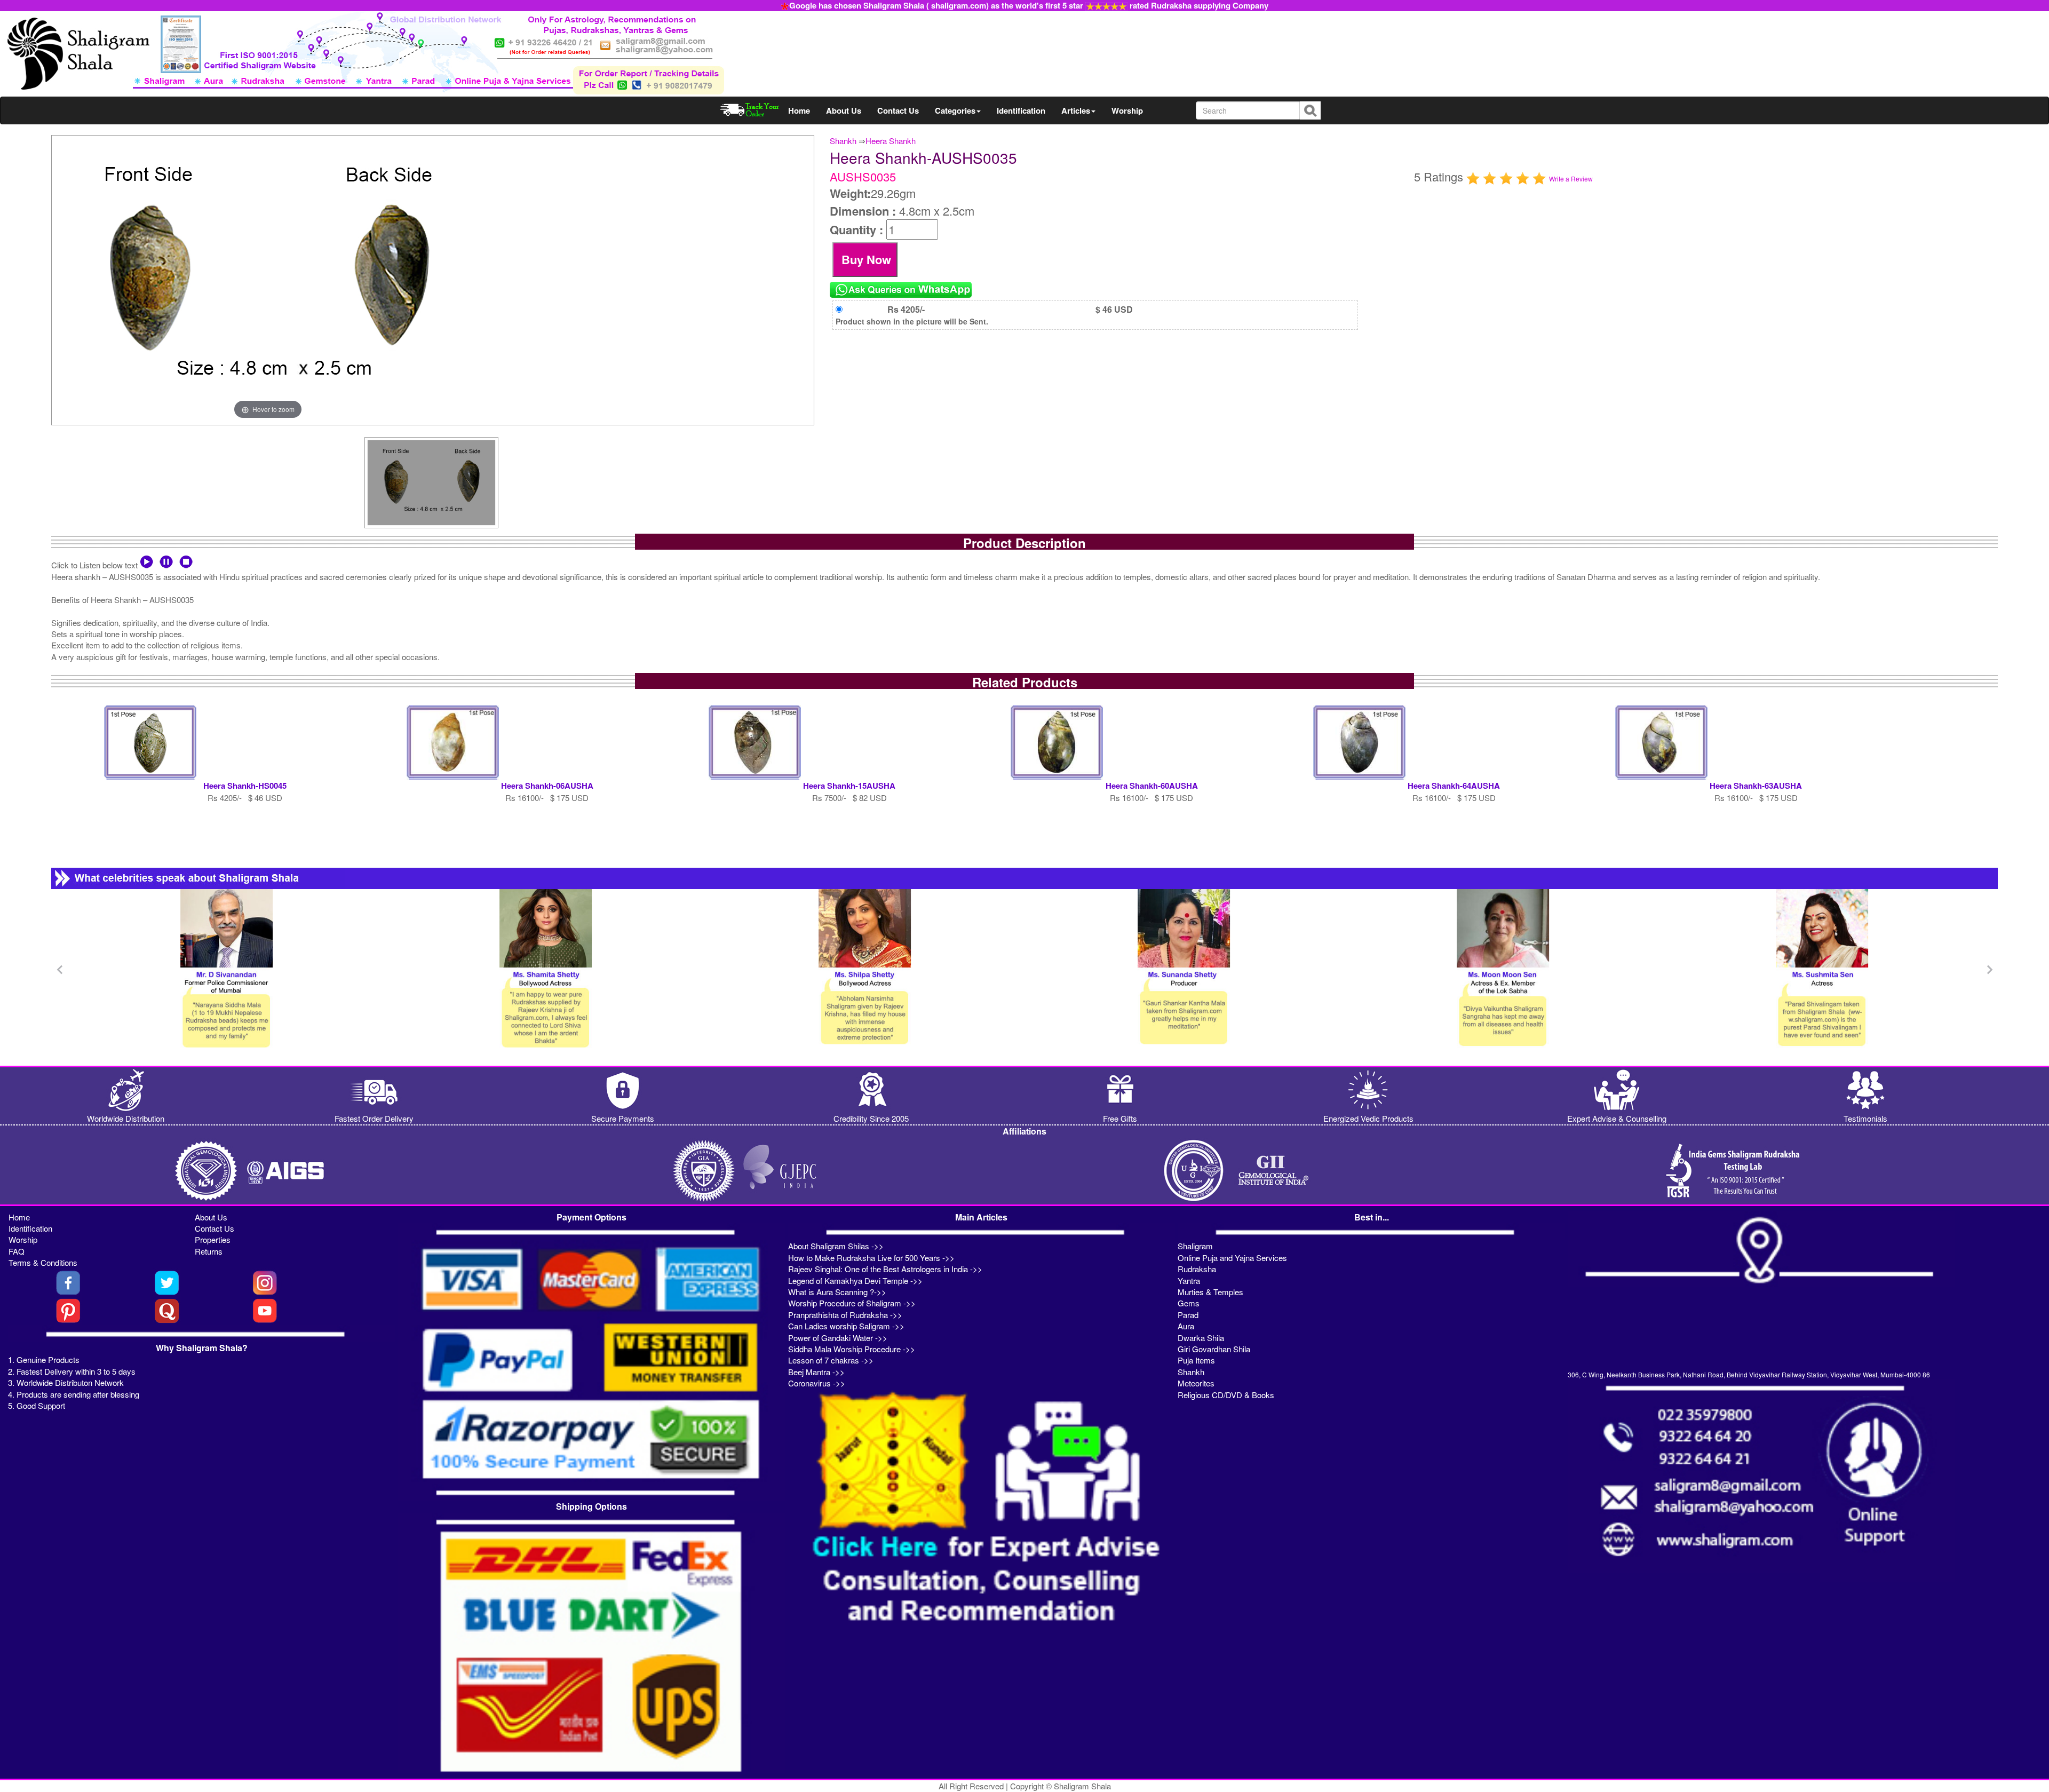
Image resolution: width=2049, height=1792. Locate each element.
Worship (1127, 110)
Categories (955, 110)
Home (799, 110)
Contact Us (898, 110)
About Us (844, 110)
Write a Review (1571, 179)
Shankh (843, 141)
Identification (1021, 110)
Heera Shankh (891, 141)
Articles (1076, 110)
